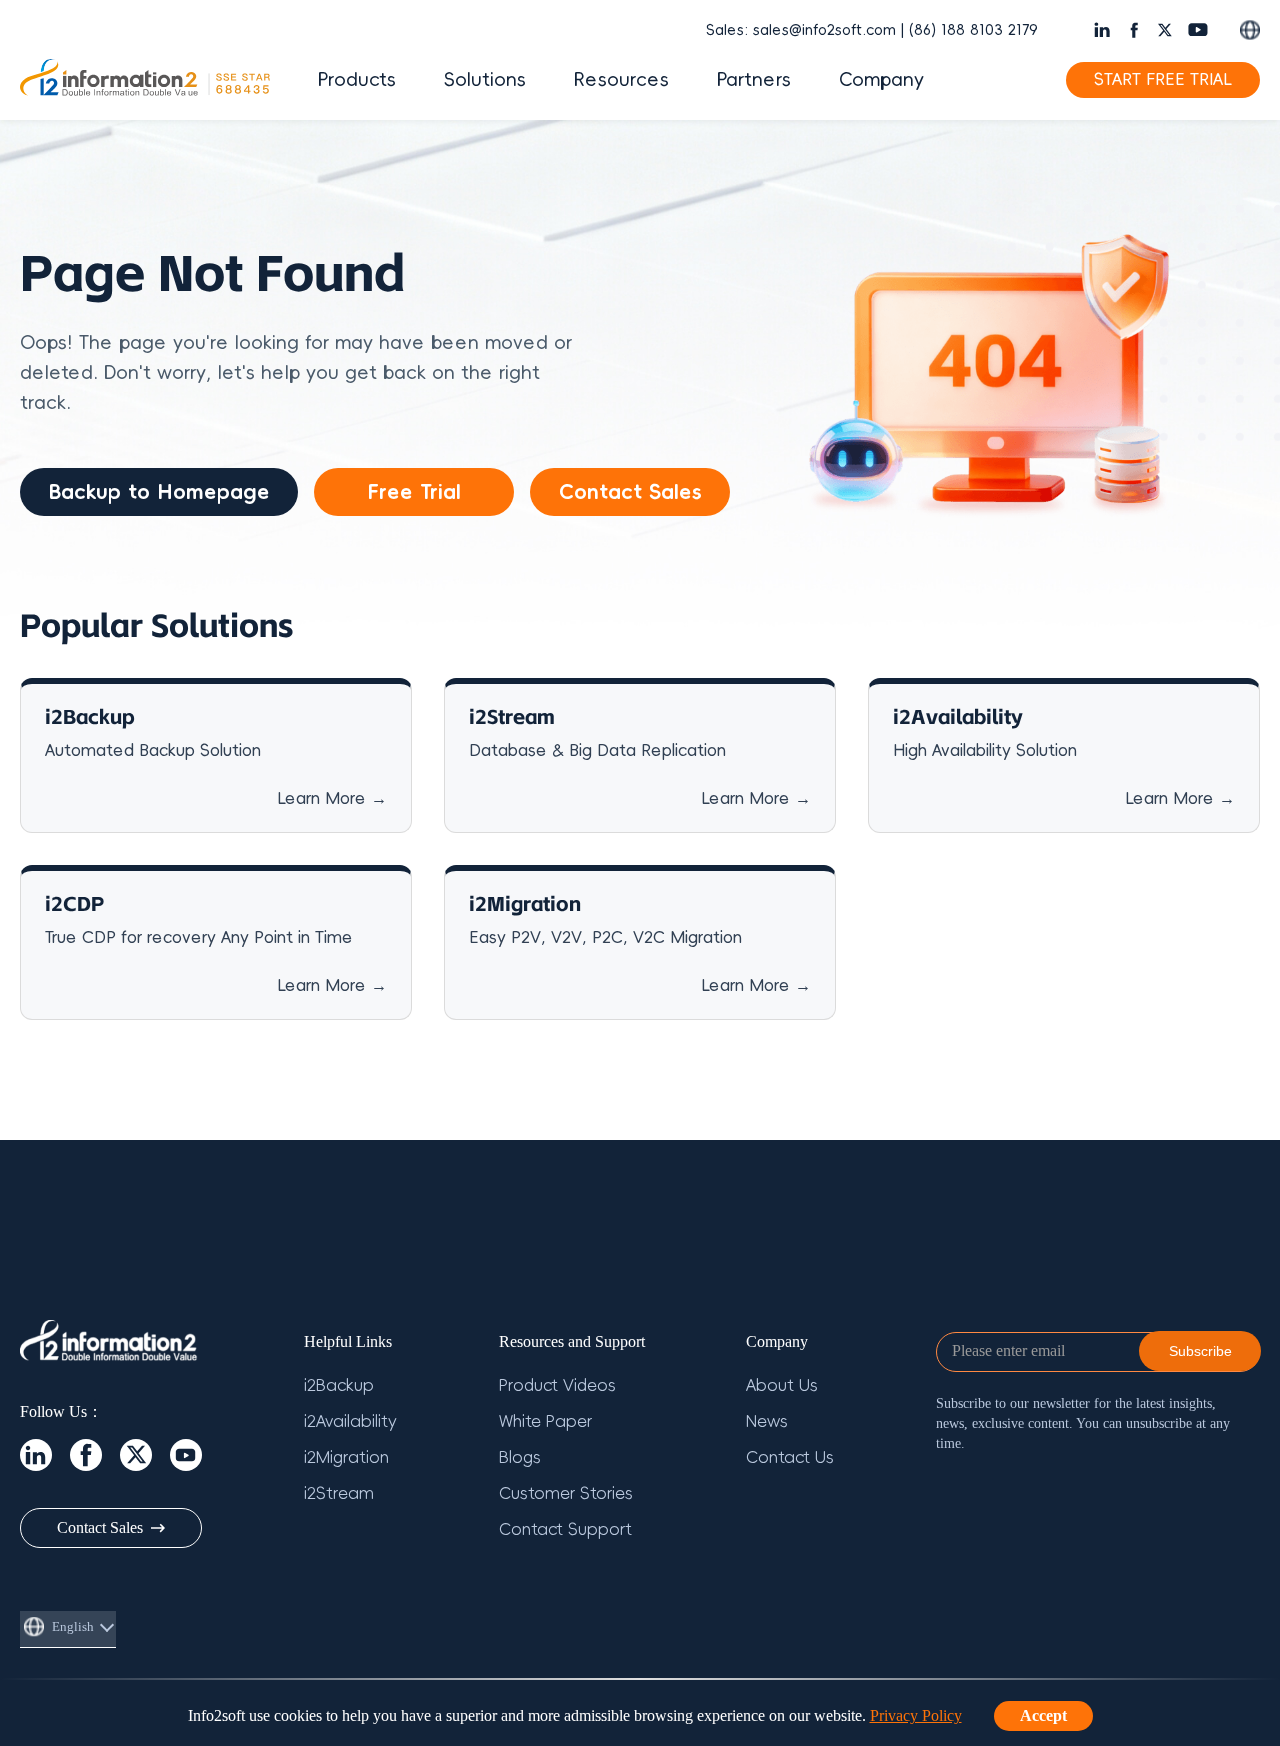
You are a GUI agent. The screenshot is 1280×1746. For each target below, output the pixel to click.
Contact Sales (630, 492)
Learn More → (332, 799)
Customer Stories (566, 1494)
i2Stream (339, 1494)
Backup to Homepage (159, 492)
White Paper (545, 1422)
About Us (782, 1386)
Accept (1043, 1715)
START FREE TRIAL (1163, 80)
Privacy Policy (916, 1715)
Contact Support (565, 1530)
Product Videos (557, 1386)
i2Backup (339, 1386)
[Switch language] (1250, 30)
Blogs (520, 1458)
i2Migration (346, 1458)
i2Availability (350, 1422)
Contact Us (790, 1458)
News (767, 1422)
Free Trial (414, 492)
